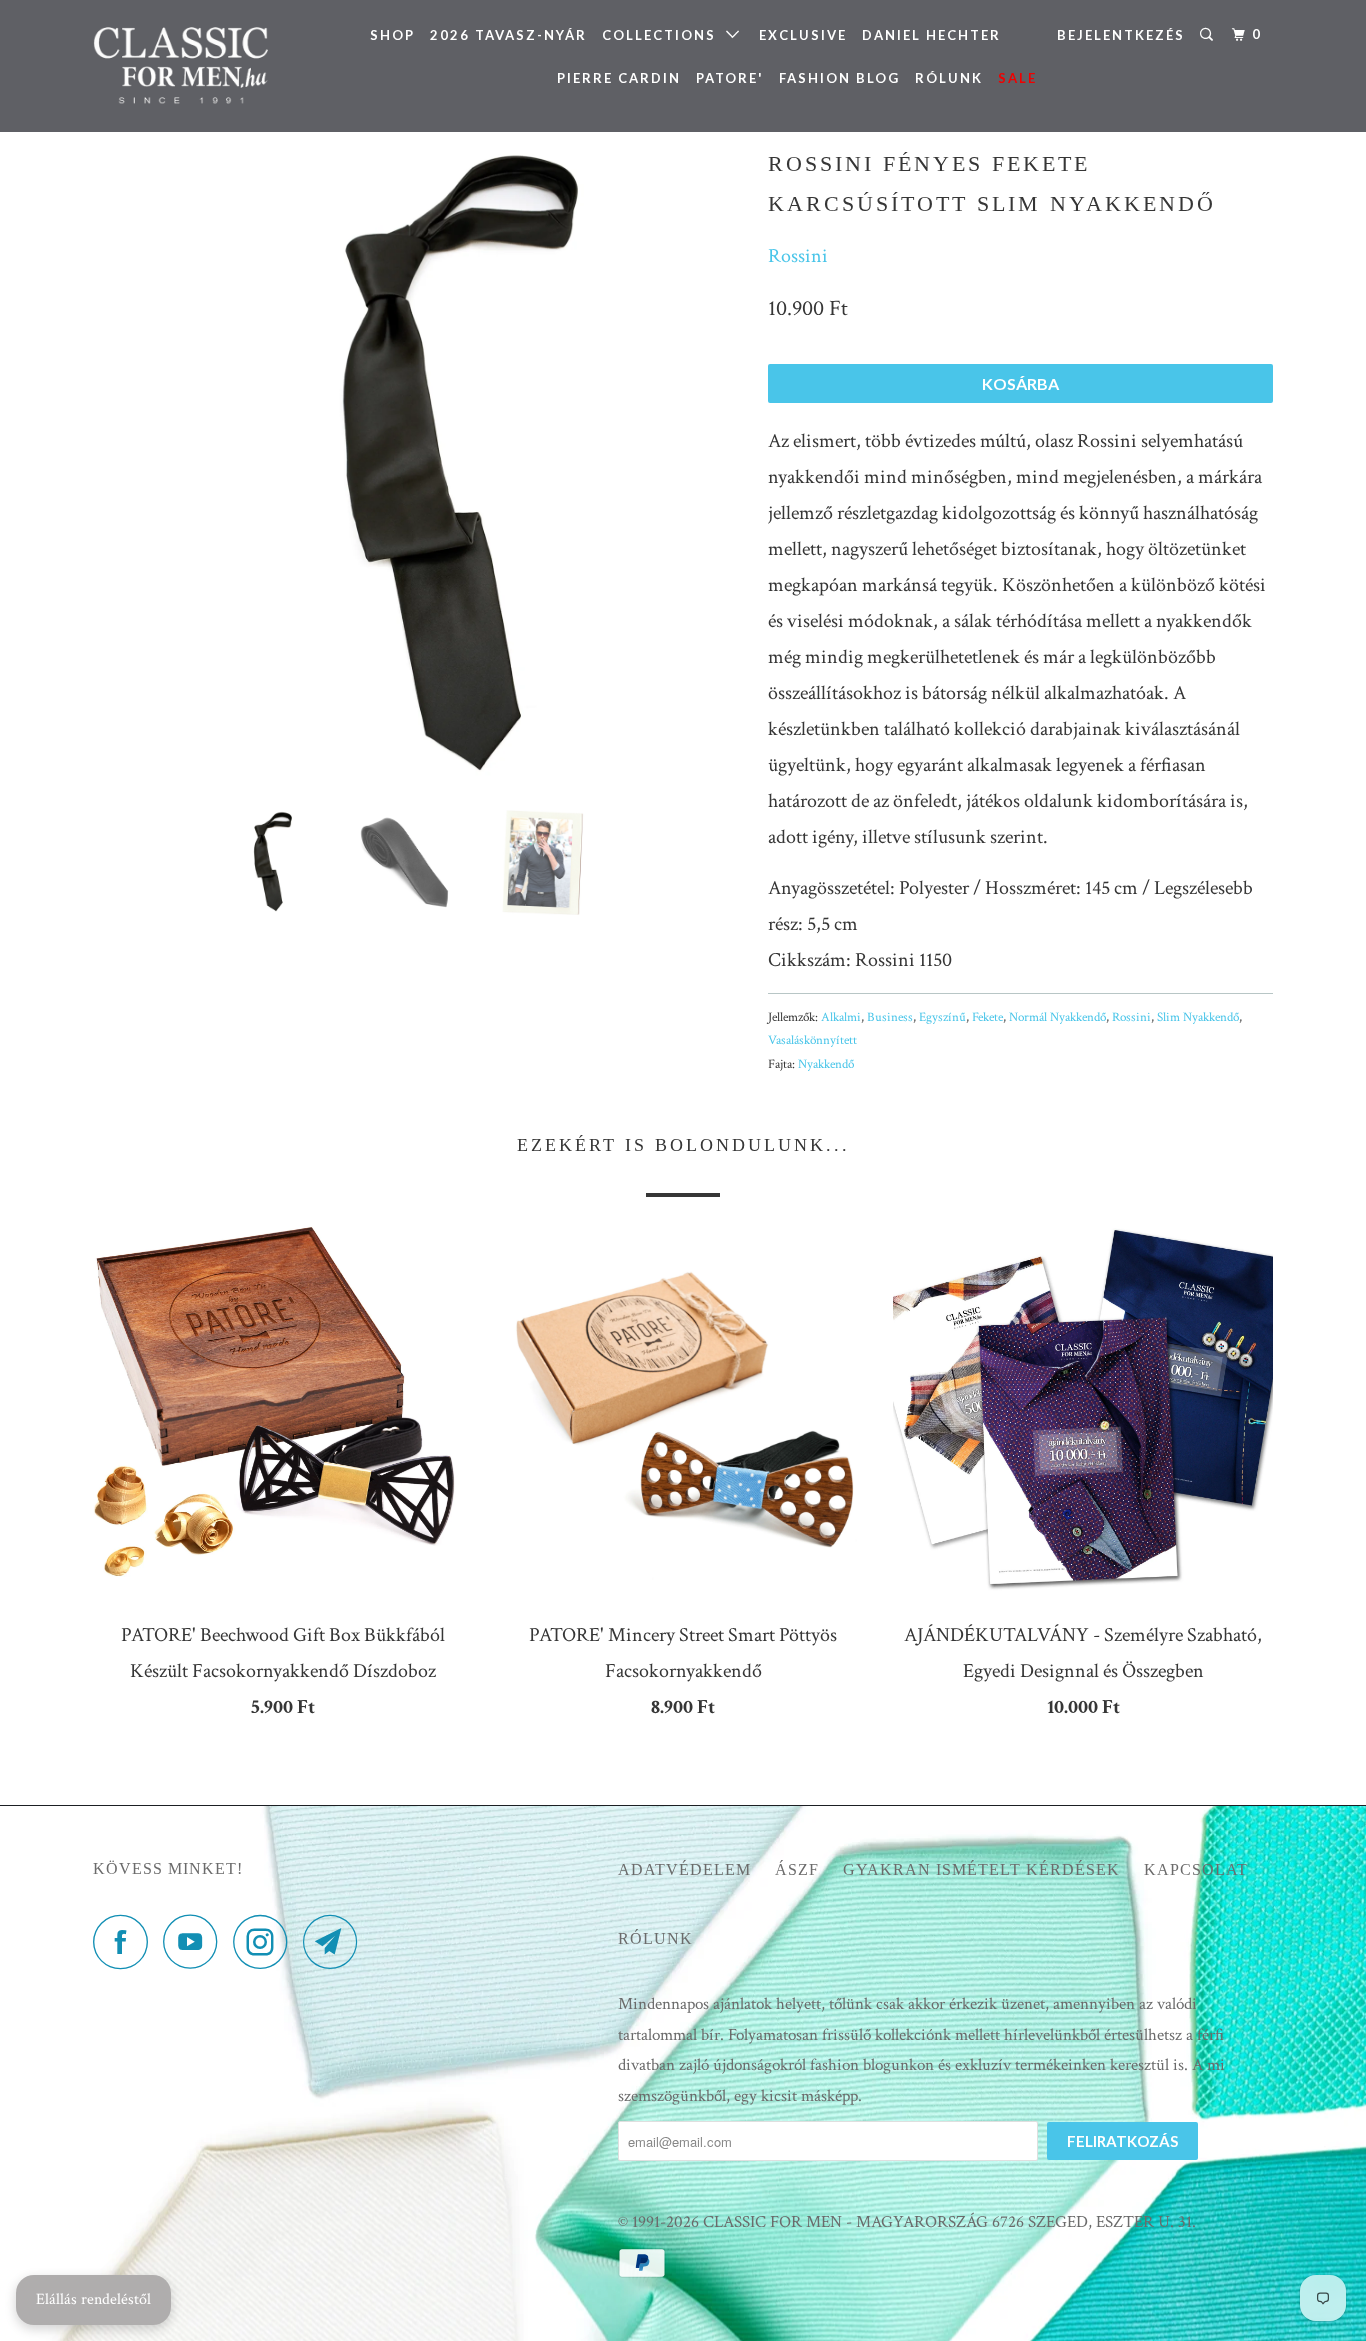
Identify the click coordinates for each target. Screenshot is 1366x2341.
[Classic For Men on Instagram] (266, 1941)
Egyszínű (942, 1017)
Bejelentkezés (1121, 35)
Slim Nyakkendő (1198, 1017)
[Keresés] (1209, 35)
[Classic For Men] (195, 66)
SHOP (392, 35)
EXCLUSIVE (803, 35)
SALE (1017, 78)
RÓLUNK (949, 78)
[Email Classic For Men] (336, 1941)
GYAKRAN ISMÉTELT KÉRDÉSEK (981, 1869)
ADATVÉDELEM (684, 1869)
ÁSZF (797, 1869)
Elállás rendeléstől (93, 2299)
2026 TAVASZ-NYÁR (508, 35)
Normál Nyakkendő (1057, 1017)
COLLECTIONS (664, 35)
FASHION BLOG (839, 78)
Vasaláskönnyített (812, 1040)
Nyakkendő (826, 1064)
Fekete (987, 1017)
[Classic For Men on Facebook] (126, 1941)
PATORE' (730, 78)
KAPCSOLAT (1196, 1869)
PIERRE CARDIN (619, 78)
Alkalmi (841, 1017)
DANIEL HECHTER (931, 35)
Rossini (798, 256)
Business (890, 1017)
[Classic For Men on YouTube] (196, 1941)
